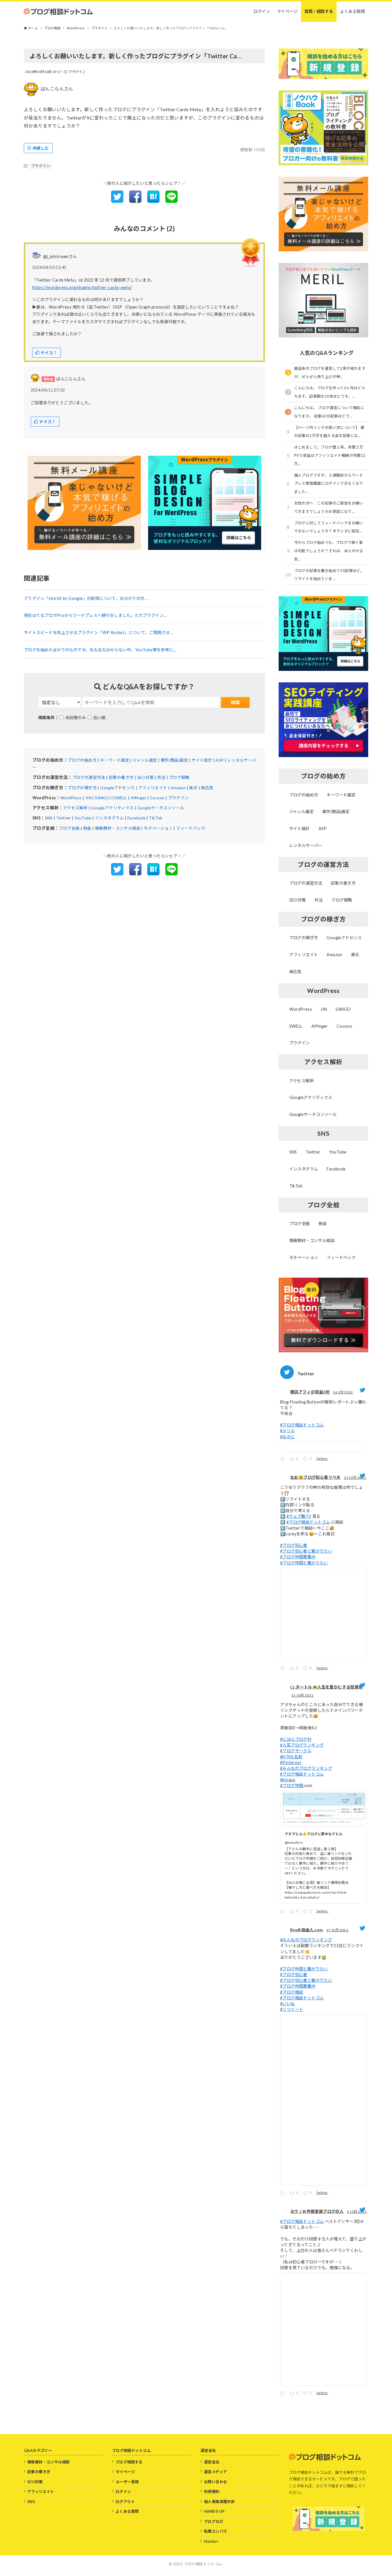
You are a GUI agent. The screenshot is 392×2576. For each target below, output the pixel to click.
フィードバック (191, 828)
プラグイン (77, 72)
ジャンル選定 (145, 760)
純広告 (207, 788)
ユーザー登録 (127, 2482)
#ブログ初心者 (294, 1545)
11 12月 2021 (355, 1477)
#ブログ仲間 (292, 1785)
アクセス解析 (75, 808)
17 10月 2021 (338, 1930)
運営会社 (212, 2462)
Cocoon (157, 798)
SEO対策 (145, 777)
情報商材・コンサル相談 (118, 828)
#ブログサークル (296, 1751)
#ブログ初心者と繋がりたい (306, 1551)
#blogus (288, 1780)
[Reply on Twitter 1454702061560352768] (284, 1912)
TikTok (156, 818)
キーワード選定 (115, 760)
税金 (87, 828)
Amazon (178, 788)
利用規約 (212, 2492)
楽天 (193, 788)
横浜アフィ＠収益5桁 (310, 1392)
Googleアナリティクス (112, 808)
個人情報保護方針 (219, 2502)
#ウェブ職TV (299, 1516)
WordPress (71, 798)
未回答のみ (75, 718)
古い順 (99, 718)
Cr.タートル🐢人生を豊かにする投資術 (326, 1687)
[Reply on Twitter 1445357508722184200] (284, 2394)
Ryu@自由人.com (306, 1930)
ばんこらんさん (57, 89)
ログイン (123, 2492)
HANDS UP (214, 2511)
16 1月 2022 (343, 1392)
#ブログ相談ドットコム (302, 1425)
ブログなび (214, 2521)
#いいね (288, 2004)
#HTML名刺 (291, 1757)
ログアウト (125, 2502)
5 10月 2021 (357, 2212)
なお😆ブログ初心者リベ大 (315, 1477)
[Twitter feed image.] (323, 1447)
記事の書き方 (121, 777)
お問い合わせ (216, 2482)
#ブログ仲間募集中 (298, 1557)
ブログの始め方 (82, 760)
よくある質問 (127, 2511)
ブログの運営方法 (89, 777)
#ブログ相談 (292, 1992)
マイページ (125, 2472)
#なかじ (288, 1437)
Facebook (136, 818)
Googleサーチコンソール (161, 808)
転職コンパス (216, 2531)
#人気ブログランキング (302, 1745)
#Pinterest (291, 1762)
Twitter (64, 818)
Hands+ (211, 2541)
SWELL (120, 798)
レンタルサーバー (306, 845)
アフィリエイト (153, 788)
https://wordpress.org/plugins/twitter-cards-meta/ (82, 287)
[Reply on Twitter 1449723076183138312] (284, 2194)
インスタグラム (109, 818)
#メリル (288, 1431)
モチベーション (158, 828)
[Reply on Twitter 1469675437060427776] (284, 1669)
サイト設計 (202, 760)
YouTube (83, 818)
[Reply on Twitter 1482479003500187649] (284, 1460)
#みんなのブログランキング (306, 1768)
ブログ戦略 (179, 777)
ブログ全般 (69, 828)
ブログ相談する (129, 2462)
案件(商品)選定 (174, 760)
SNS (49, 818)
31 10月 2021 (303, 1695)
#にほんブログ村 (296, 1739)
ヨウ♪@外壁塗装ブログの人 (317, 2211)
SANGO (103, 798)
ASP (220, 760)
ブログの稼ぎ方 (82, 788)
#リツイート (292, 2009)
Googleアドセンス (117, 788)
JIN (88, 798)
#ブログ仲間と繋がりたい (304, 1563)
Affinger (138, 798)
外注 (161, 777)
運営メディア (215, 2472)
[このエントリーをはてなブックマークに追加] (153, 201)
